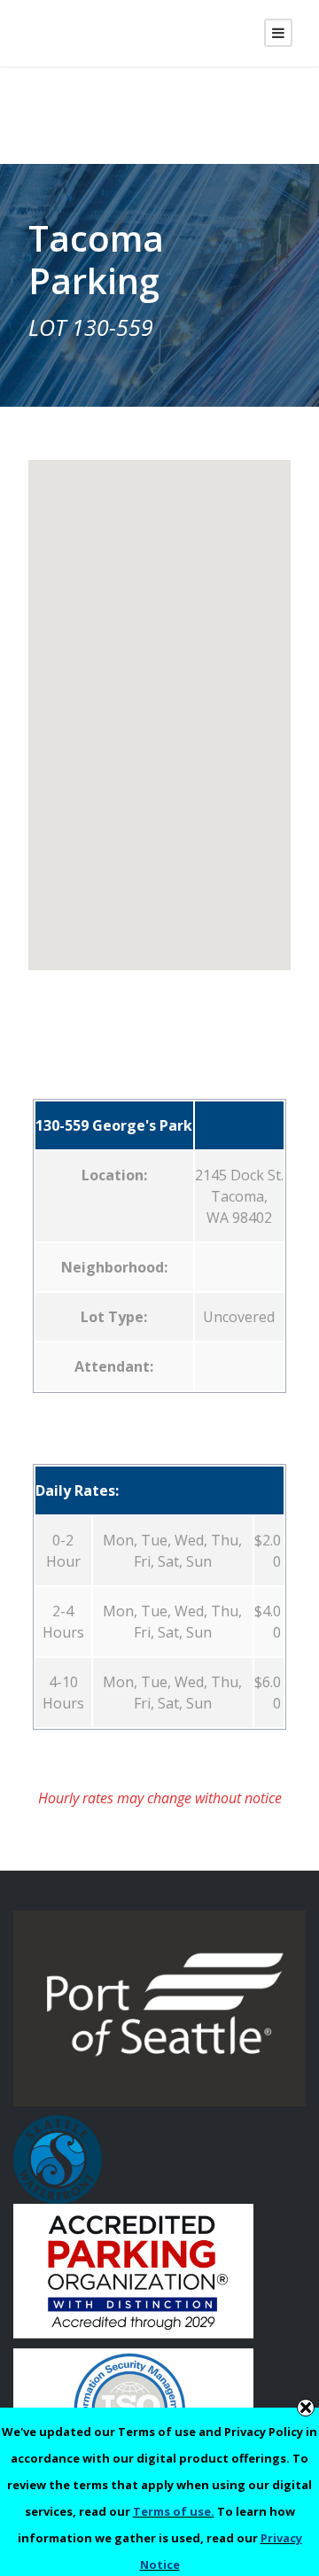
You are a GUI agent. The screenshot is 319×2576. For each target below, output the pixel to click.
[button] (159, 704)
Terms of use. (174, 2511)
